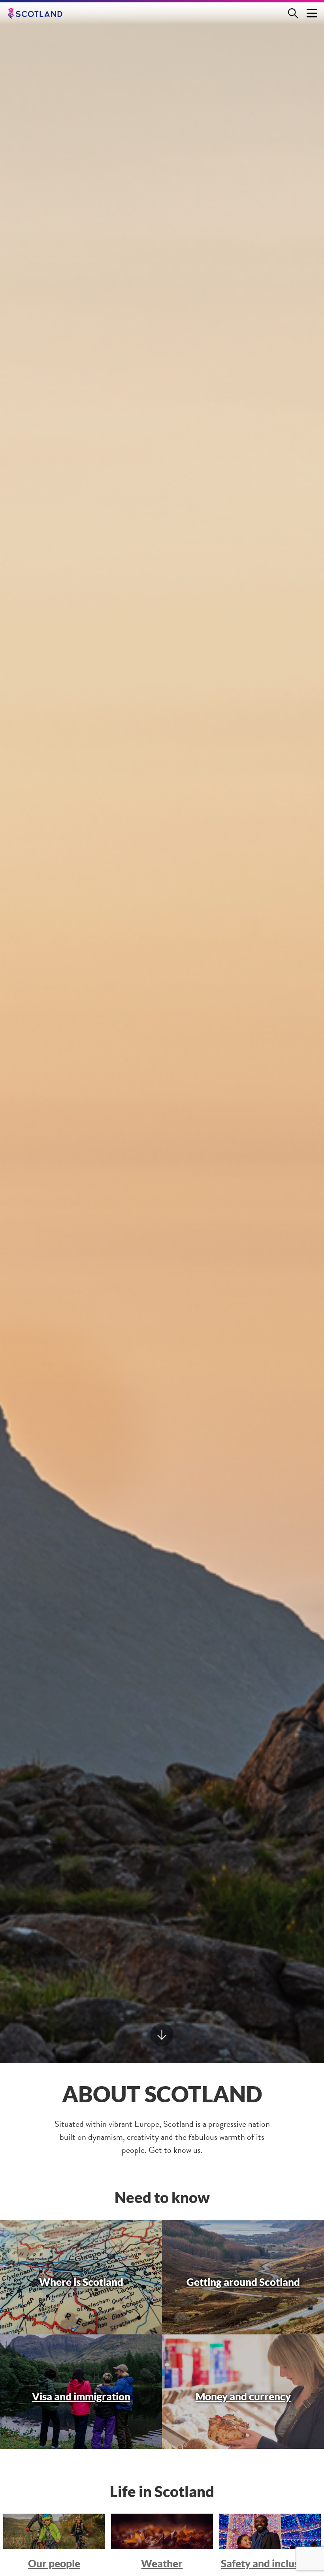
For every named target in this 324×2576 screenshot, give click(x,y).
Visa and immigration (81, 2396)
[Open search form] (296, 13)
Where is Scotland (81, 2282)
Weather (162, 2563)
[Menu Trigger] (312, 13)
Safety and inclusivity (270, 2563)
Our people (54, 2563)
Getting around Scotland (243, 2282)
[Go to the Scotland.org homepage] (41, 14)
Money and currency (243, 2396)
